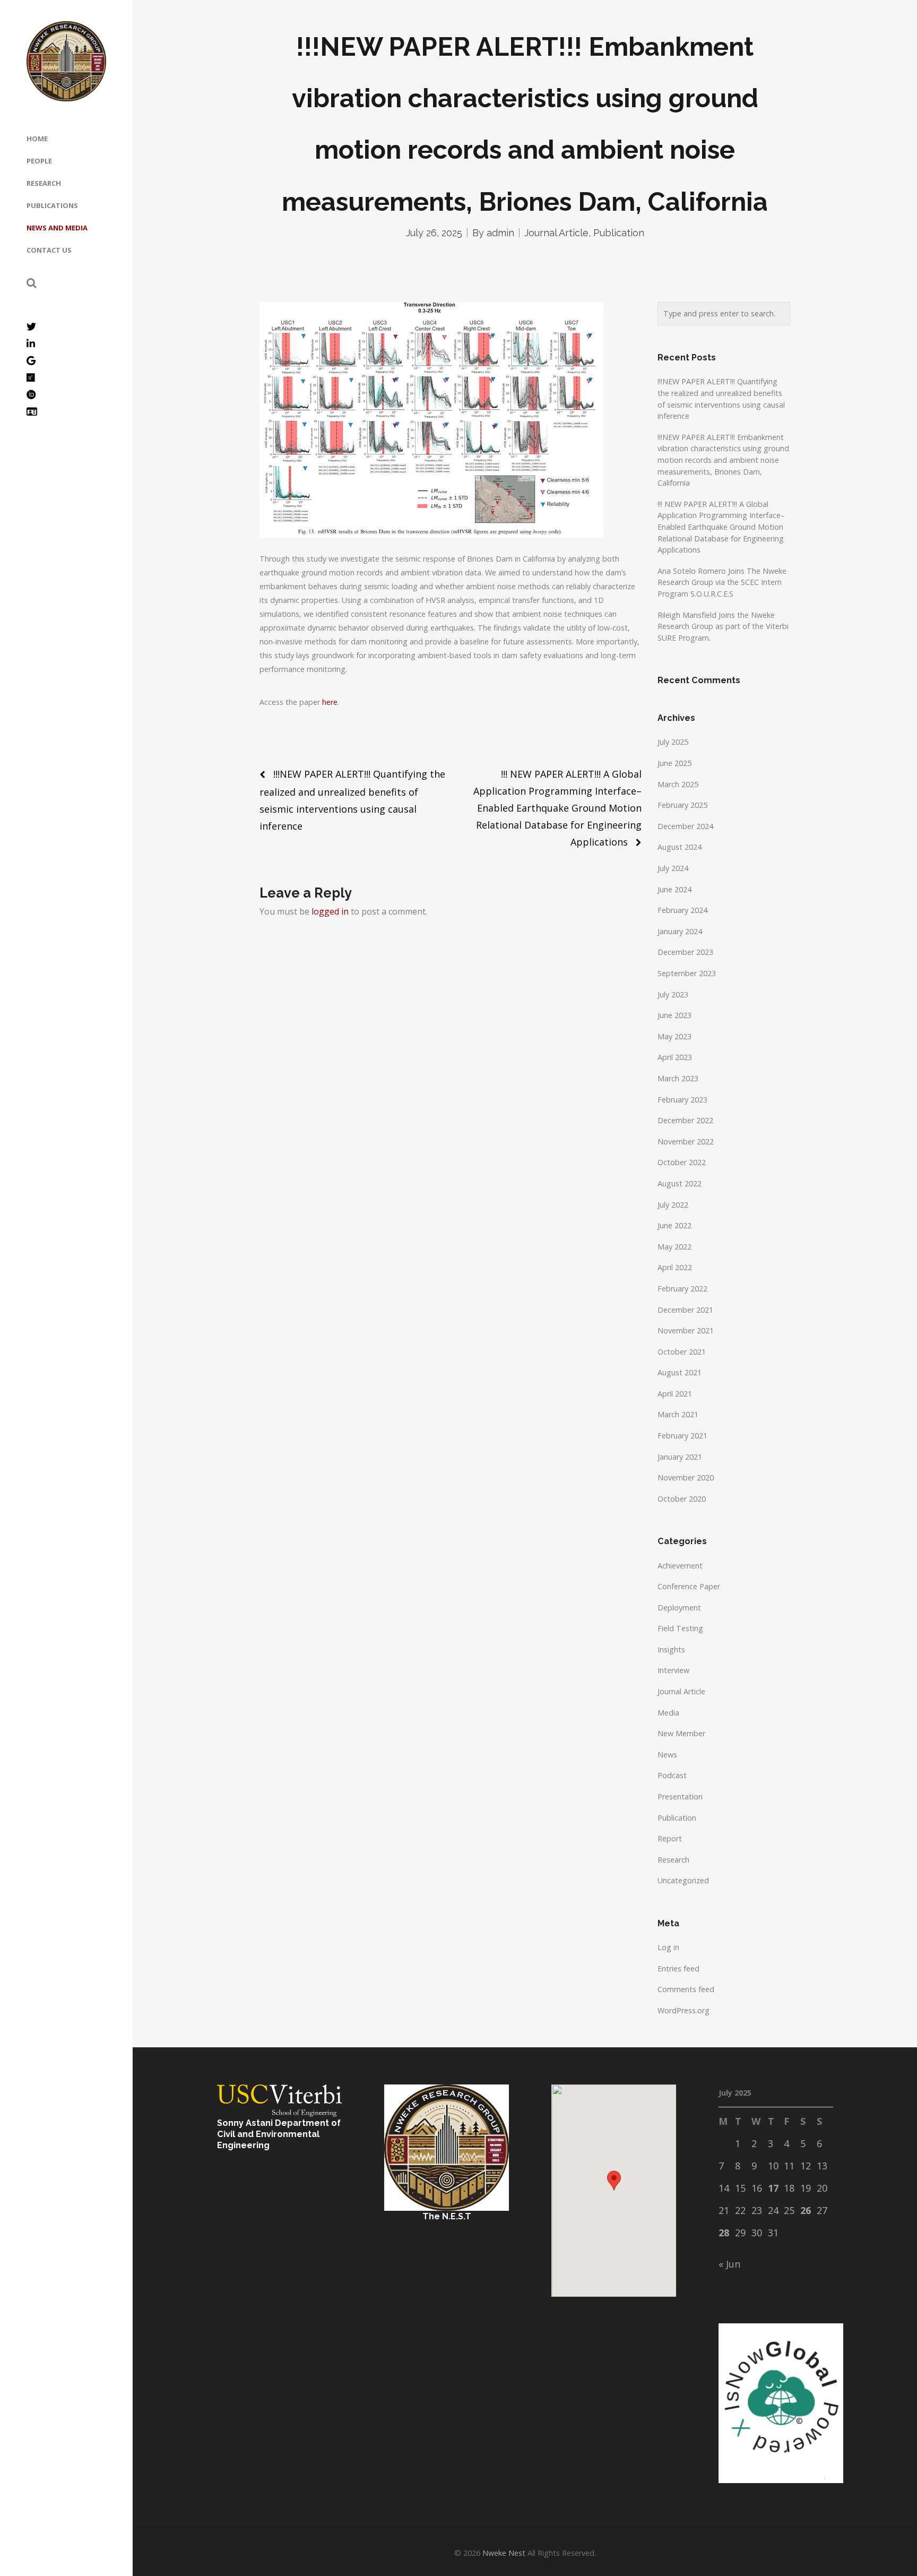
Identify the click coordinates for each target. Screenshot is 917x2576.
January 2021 (680, 1457)
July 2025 (673, 742)
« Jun (729, 2264)
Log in (668, 1947)
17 (773, 2188)
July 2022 (673, 1205)
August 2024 (680, 847)
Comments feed (686, 1989)
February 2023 (682, 1100)
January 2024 (680, 931)
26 (806, 2210)
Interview (673, 1670)
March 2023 (678, 1078)
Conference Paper (689, 1586)
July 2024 (673, 868)
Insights (671, 1649)
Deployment (679, 1608)
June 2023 (674, 1015)
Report (670, 1838)
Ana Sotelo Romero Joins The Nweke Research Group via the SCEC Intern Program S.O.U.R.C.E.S (722, 582)
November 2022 (686, 1141)
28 (724, 2233)
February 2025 (682, 805)
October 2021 (682, 1352)
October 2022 (682, 1162)
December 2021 (685, 1310)
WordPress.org (684, 2010)
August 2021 (680, 1372)
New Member (681, 1733)
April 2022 (675, 1267)
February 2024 (682, 910)
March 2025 (678, 784)
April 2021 (675, 1394)
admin (500, 233)
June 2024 (674, 889)
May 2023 (674, 1036)
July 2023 (673, 994)
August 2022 (680, 1183)
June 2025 (674, 763)
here (330, 702)
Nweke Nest (504, 2553)
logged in (330, 911)
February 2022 (682, 1289)
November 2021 (686, 1330)
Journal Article (556, 233)
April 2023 (675, 1057)
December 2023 (685, 952)
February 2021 (682, 1436)
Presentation (680, 1797)
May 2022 (674, 1247)
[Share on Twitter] (265, 733)
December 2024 (685, 826)
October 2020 (682, 1499)
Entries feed (678, 1968)
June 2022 (674, 1225)
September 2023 (687, 973)
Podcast (672, 1775)
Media (668, 1713)
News (667, 1755)
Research (673, 1860)
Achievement (680, 1566)
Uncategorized (683, 1880)
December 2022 (685, 1120)
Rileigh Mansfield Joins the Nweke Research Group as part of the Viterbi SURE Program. (723, 626)
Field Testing (680, 1628)
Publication (619, 233)
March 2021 (678, 1414)
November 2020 (686, 1477)
